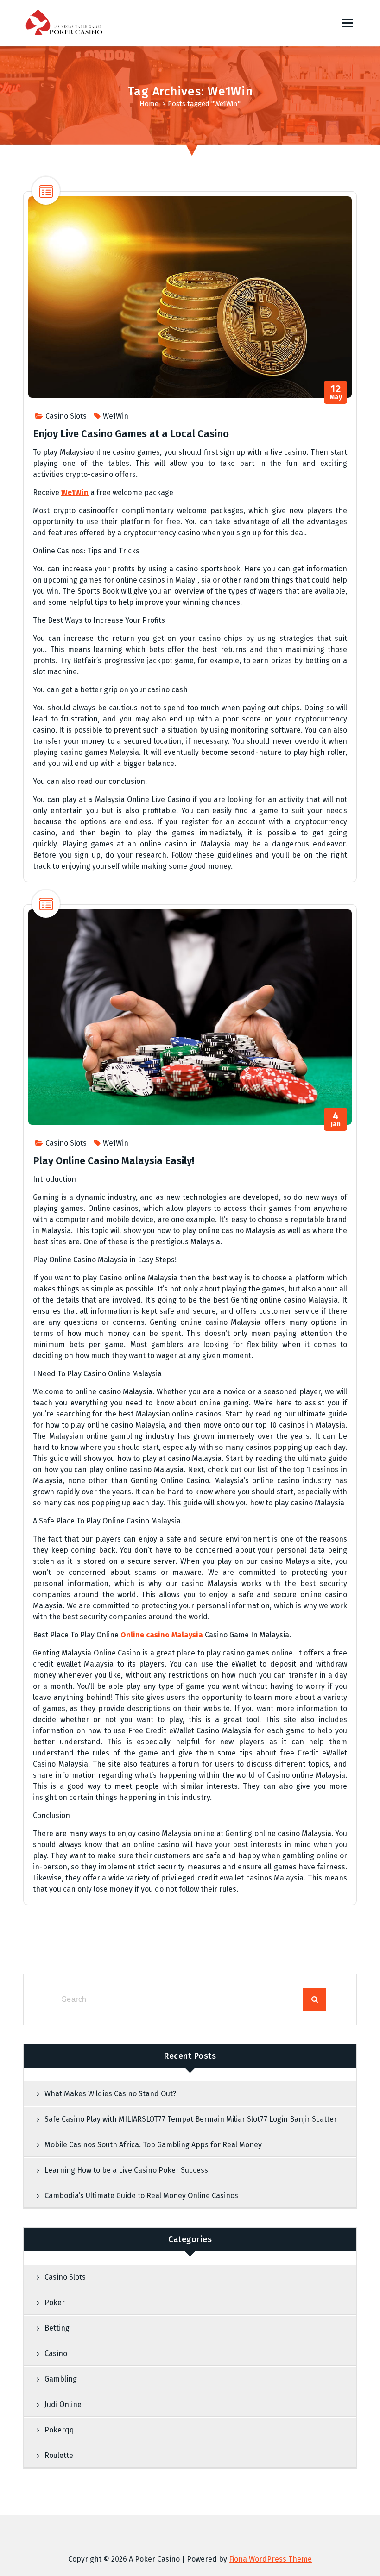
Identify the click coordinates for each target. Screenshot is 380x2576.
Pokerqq (59, 2430)
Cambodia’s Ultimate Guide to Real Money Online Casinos (141, 2196)
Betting (57, 2328)
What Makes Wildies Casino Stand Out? (110, 2094)
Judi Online (63, 2404)
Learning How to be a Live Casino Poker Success (126, 2170)
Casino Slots (66, 416)
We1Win (116, 416)
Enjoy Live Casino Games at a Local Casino (131, 434)
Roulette (59, 2455)
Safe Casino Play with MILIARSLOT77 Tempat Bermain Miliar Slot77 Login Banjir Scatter (191, 2119)
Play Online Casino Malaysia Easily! (114, 1161)
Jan (336, 1119)
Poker (55, 2303)
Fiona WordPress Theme (270, 2559)
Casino (56, 2353)
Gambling (61, 2379)
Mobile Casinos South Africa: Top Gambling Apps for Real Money (153, 2145)
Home (149, 104)
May (336, 392)
